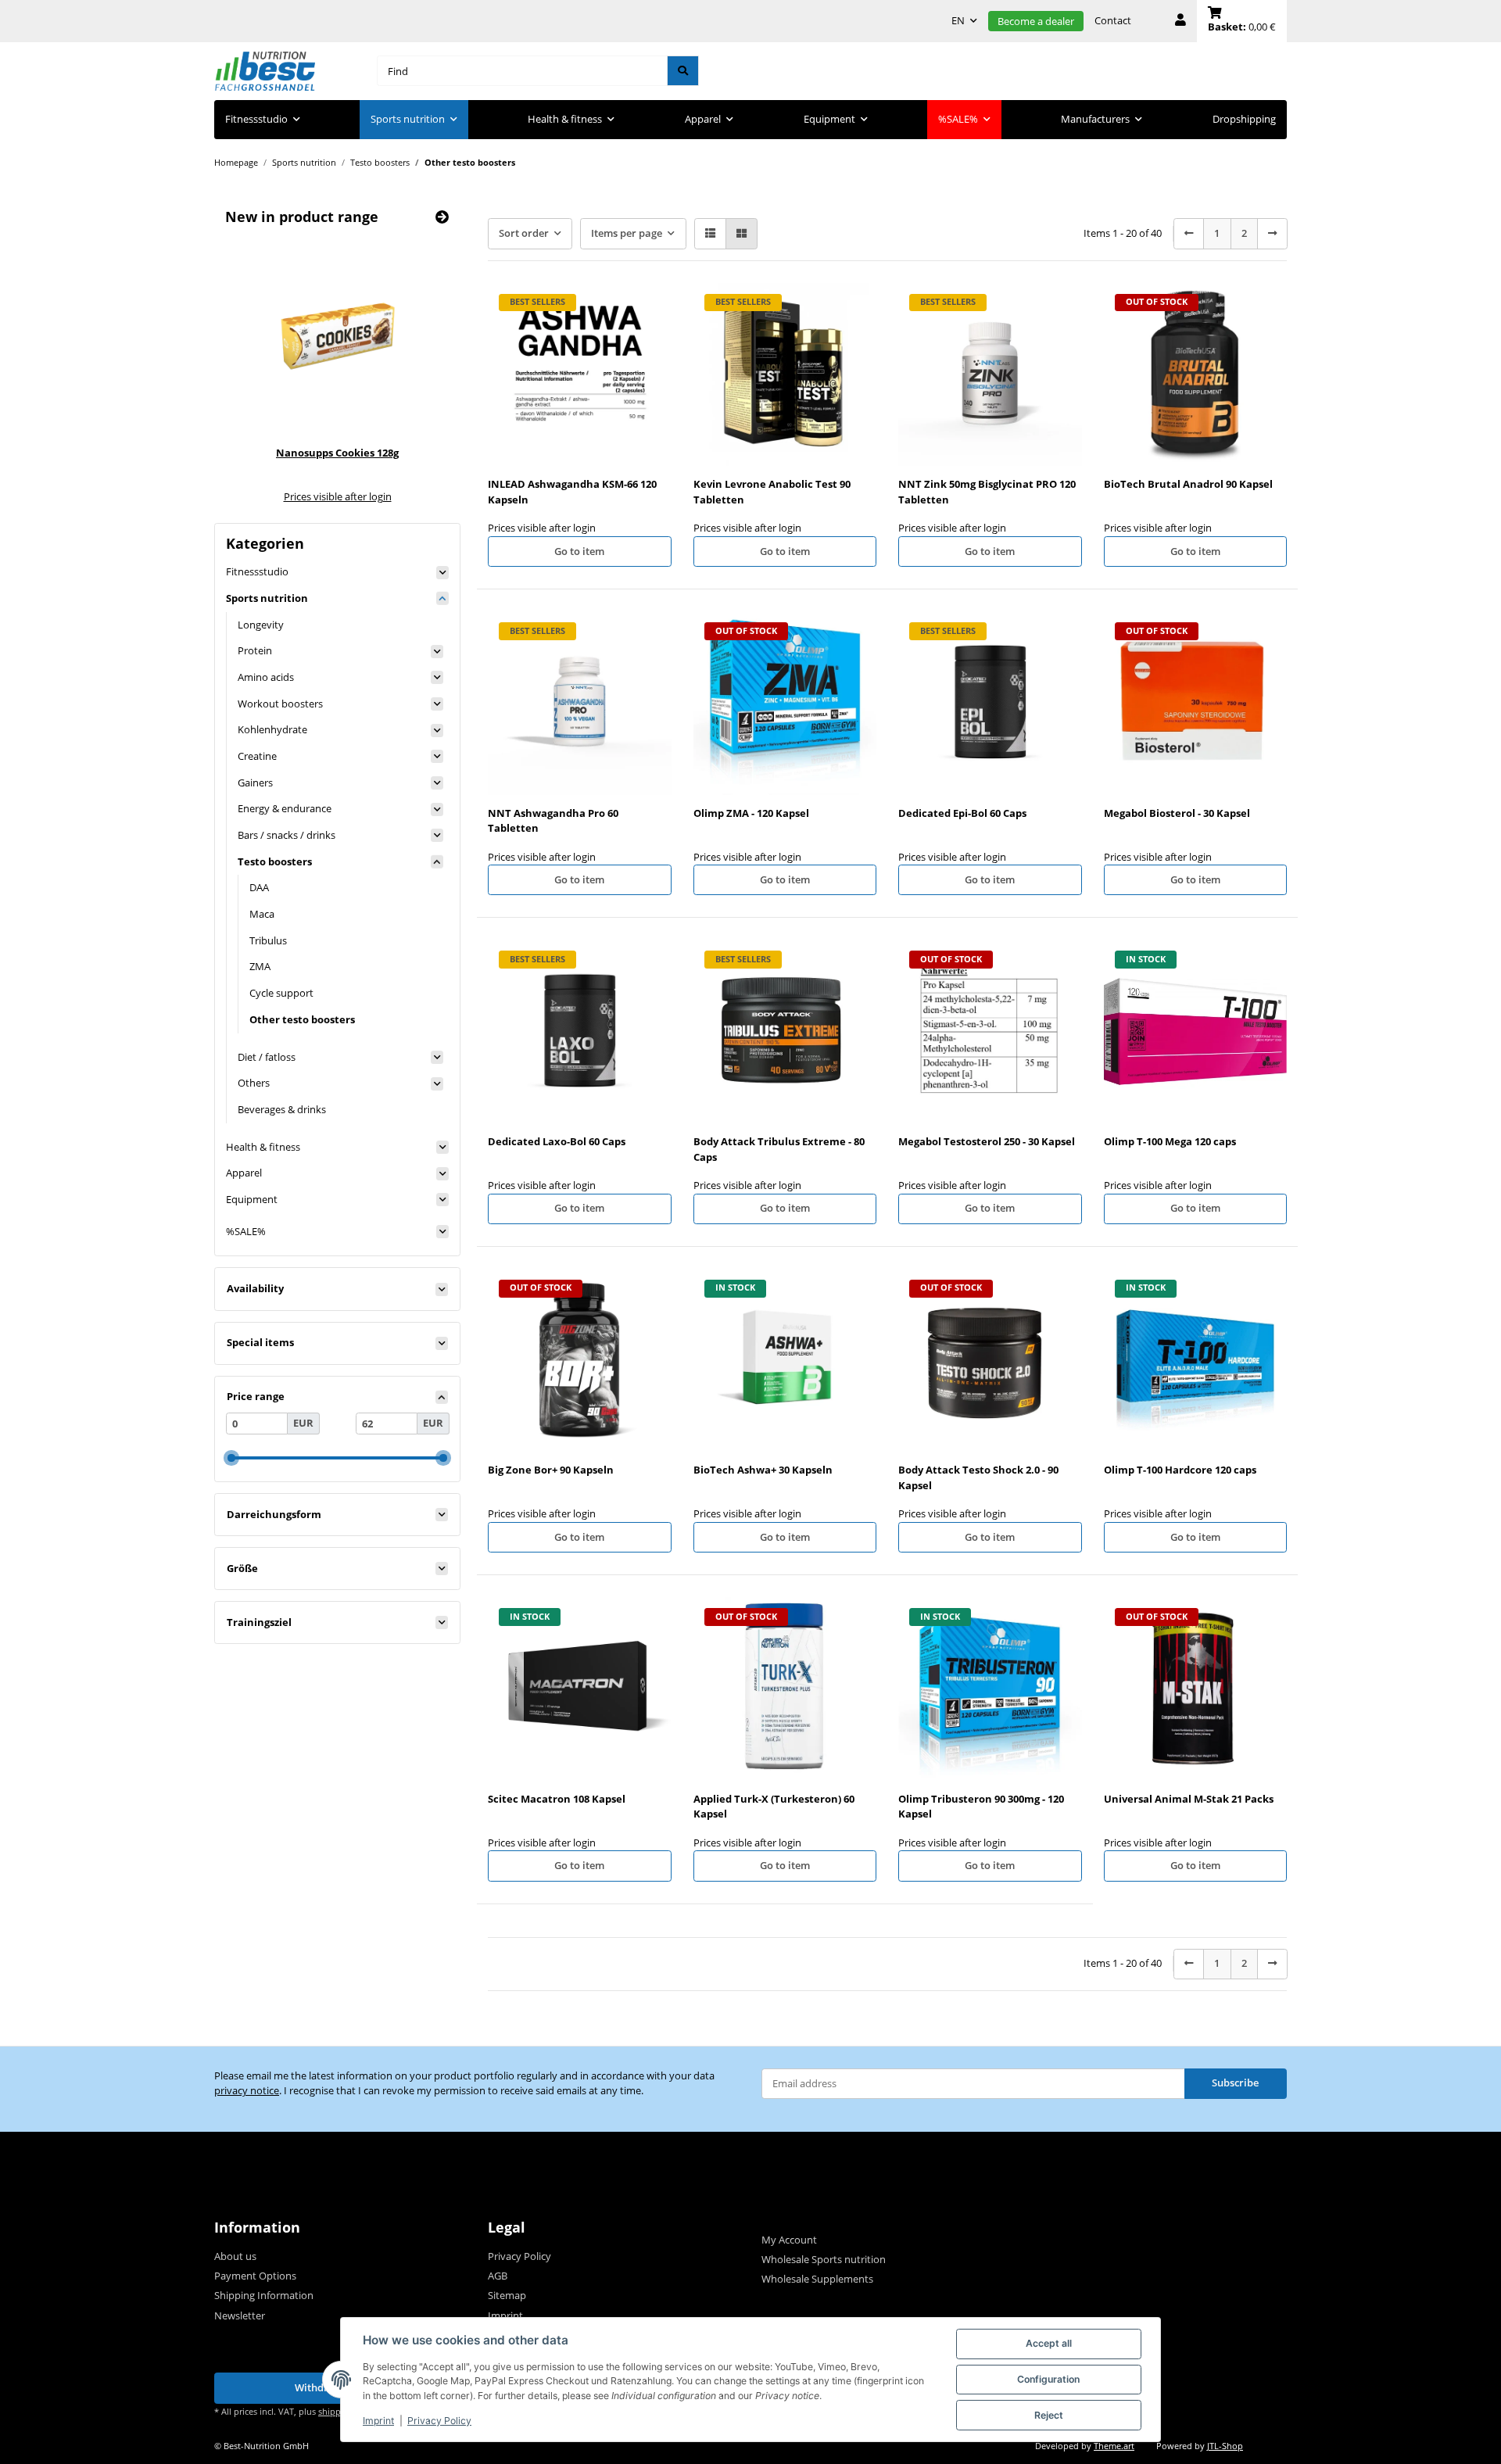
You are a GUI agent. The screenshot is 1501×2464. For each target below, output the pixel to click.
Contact (1113, 20)
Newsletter (240, 2315)
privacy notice (247, 2090)
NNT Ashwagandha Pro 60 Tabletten (553, 821)
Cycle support (281, 993)
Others (254, 1083)
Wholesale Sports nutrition (824, 2259)
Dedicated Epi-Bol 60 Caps (962, 813)
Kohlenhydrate (272, 729)
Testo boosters (275, 861)
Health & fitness (263, 1147)
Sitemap (507, 2295)
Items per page (627, 233)
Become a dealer (1036, 21)
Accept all (1049, 2343)
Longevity (261, 625)
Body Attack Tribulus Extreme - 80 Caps (779, 1149)
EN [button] (958, 20)
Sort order (524, 233)
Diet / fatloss (267, 1057)
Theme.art (1114, 2446)
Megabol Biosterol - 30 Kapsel (1177, 813)
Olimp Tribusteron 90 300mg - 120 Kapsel (981, 1807)
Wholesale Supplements (817, 2279)
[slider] (231, 1458)
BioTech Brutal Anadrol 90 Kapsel (1188, 484)
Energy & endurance (285, 808)
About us (235, 2256)
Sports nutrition (267, 598)
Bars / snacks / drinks (287, 835)
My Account (789, 2240)
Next (416, 369)
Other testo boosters (302, 1019)
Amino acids (266, 677)
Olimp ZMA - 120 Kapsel (751, 813)
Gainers (255, 783)
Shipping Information (264, 2295)
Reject (1049, 2415)
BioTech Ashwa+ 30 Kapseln (763, 1470)
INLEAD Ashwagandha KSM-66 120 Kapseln (572, 492)
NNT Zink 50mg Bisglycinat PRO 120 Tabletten (987, 492)
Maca (262, 914)
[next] (1272, 233)
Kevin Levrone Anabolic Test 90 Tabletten (772, 492)
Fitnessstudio (257, 571)
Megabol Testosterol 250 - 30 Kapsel (987, 1141)
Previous (259, 369)
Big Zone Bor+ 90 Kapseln (551, 1470)
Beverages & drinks (282, 1109)
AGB (498, 2276)
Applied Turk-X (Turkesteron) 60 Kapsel (774, 1807)
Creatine (257, 756)
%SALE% (246, 1231)
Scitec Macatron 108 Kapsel (557, 1799)
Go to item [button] (579, 551)
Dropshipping (1244, 119)
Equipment (252, 1199)
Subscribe (1235, 2083)
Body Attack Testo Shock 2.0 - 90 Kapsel (978, 1477)
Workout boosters (280, 704)
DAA (259, 887)
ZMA (260, 966)
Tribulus (268, 940)
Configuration (1048, 2379)
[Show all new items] (442, 217)
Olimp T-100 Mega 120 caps (1170, 1141)
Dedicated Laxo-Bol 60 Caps (557, 1141)
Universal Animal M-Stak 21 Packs (1189, 1799)
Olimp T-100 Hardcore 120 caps (1180, 1470)
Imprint (378, 2421)
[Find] (683, 71)
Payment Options (255, 2276)
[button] (1180, 21)
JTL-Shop (1225, 2446)
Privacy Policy (439, 2421)
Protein (255, 650)
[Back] (1189, 233)
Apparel (244, 1173)
